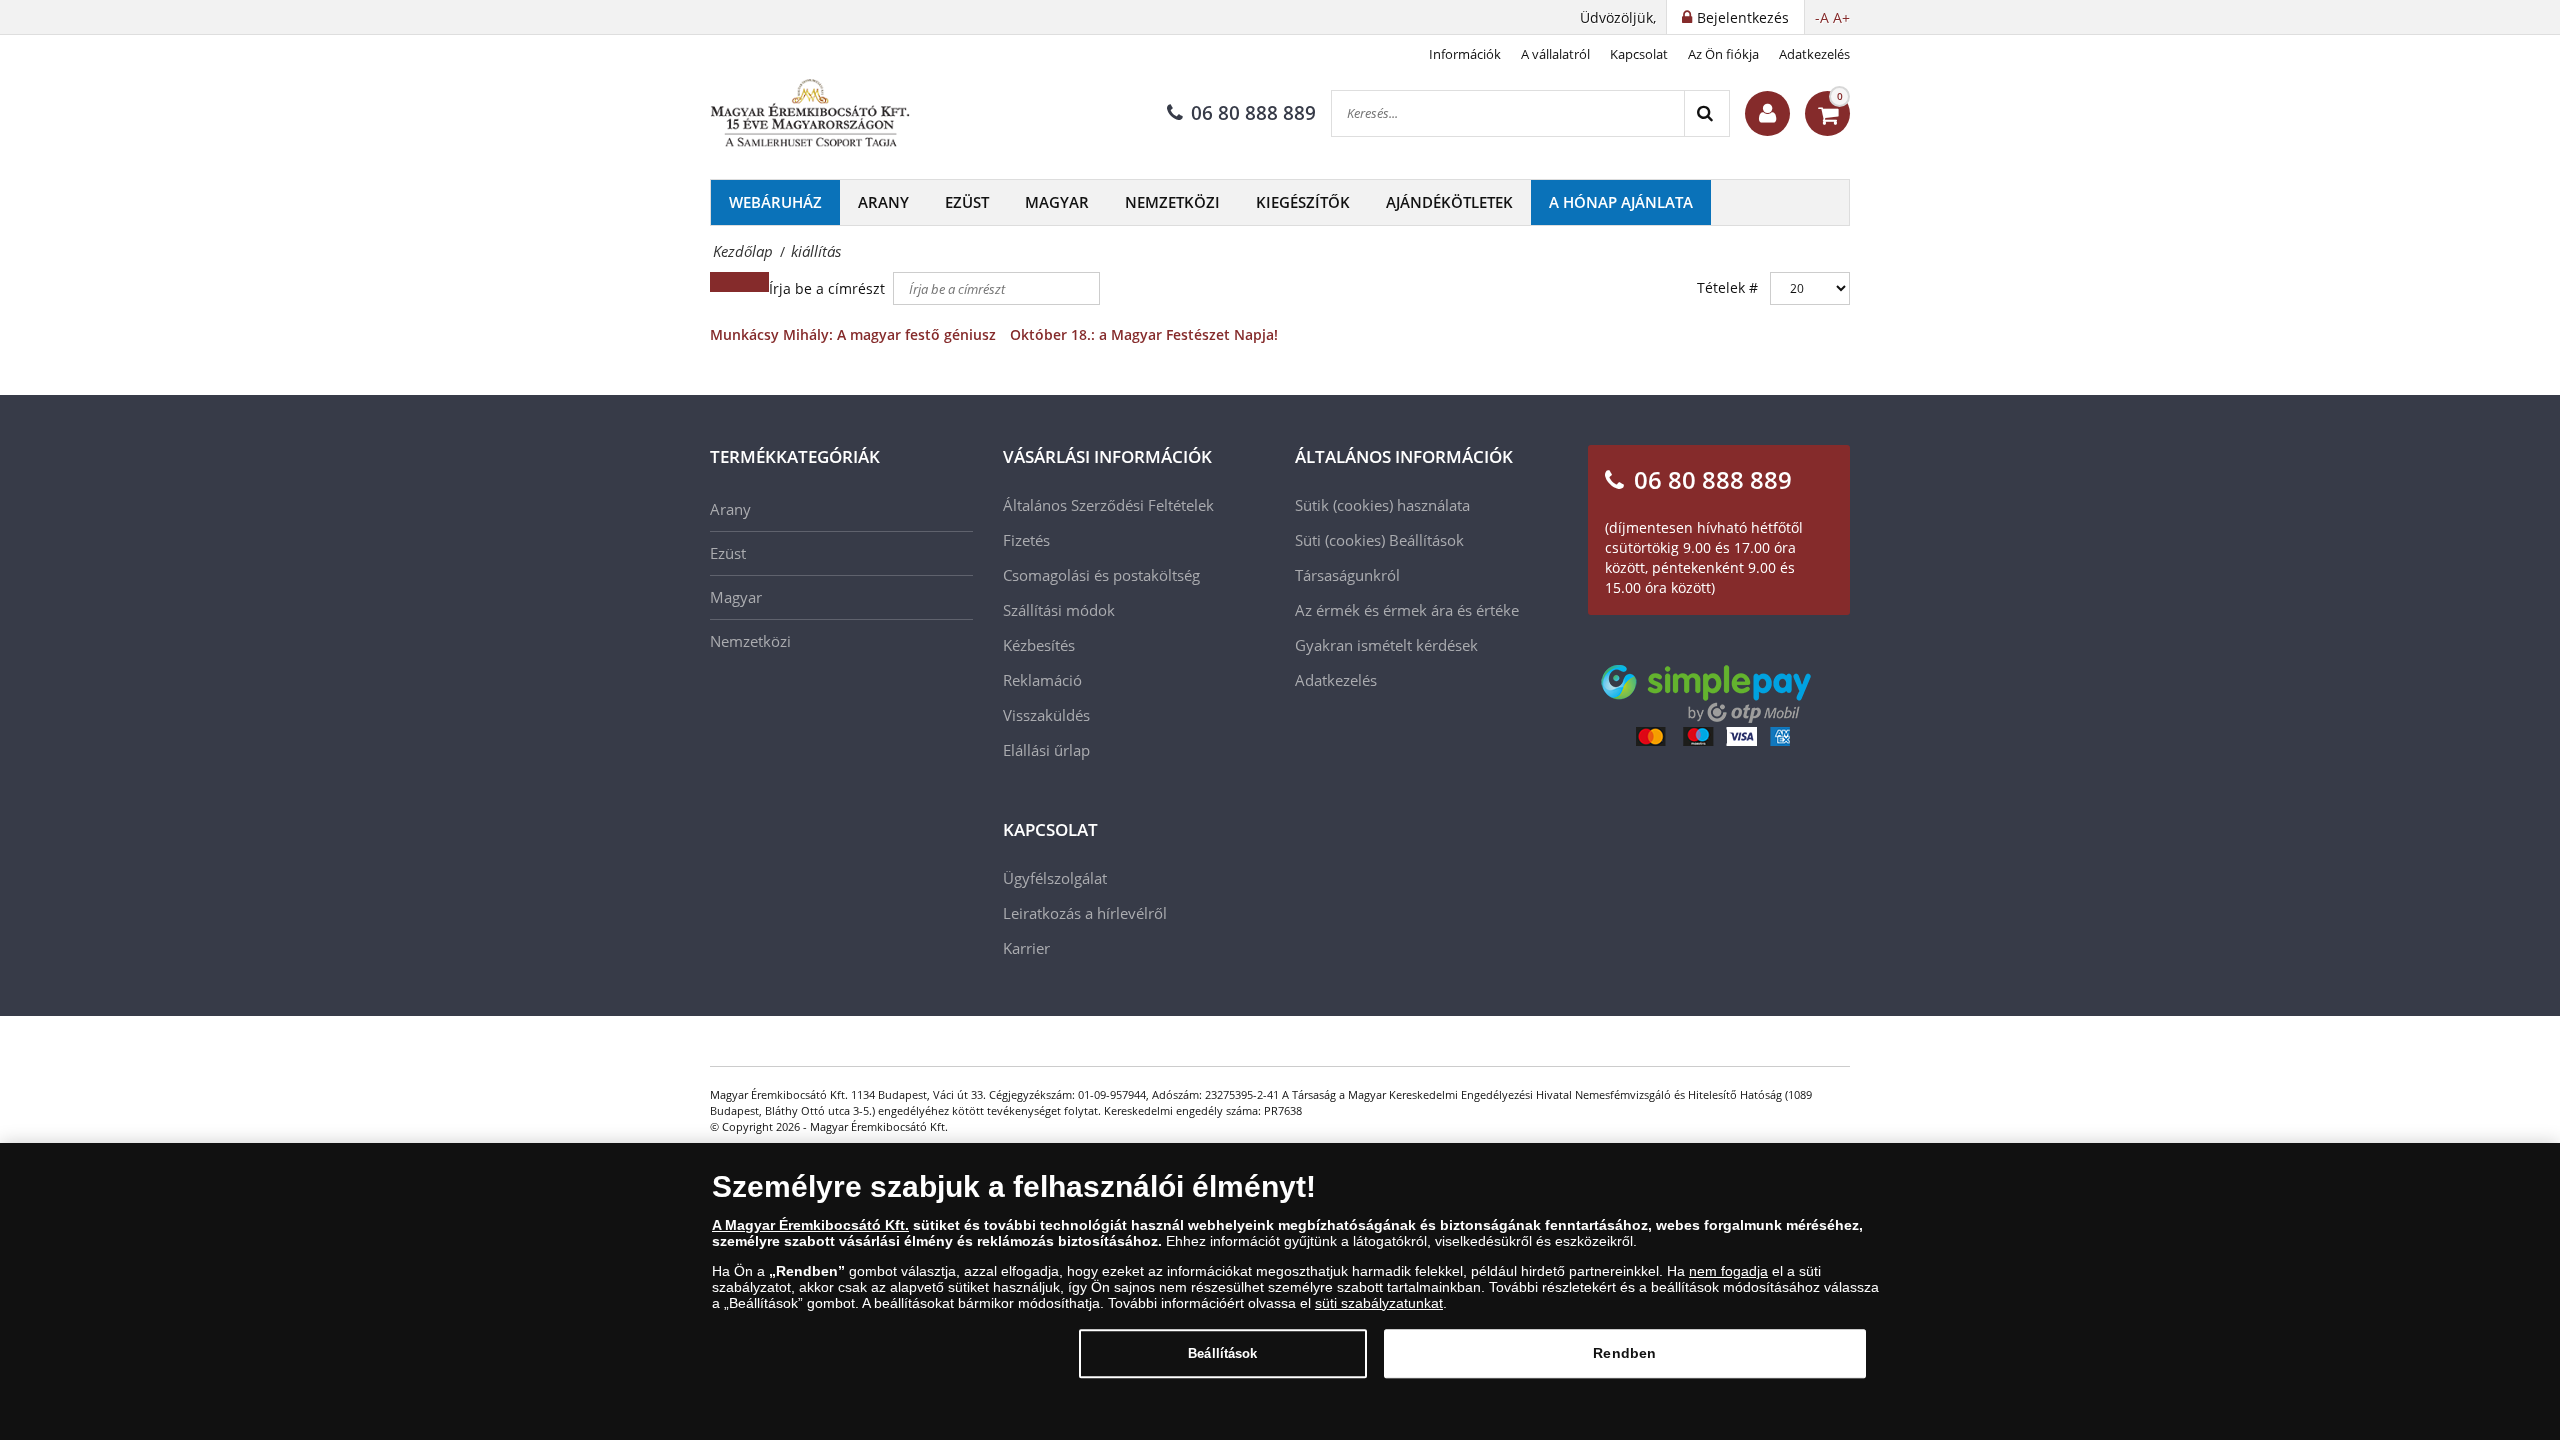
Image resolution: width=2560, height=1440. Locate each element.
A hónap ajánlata (1621, 202)
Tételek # (1727, 287)
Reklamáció (1042, 680)
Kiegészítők (1303, 202)
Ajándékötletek (1449, 202)
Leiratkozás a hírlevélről (1085, 913)
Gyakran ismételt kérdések (1386, 645)
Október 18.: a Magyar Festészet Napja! (1144, 334)
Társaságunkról (1347, 575)
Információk (1465, 54)
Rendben (1624, 1353)
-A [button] (1822, 17)
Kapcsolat (1639, 54)
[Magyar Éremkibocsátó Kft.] (810, 114)
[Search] (1706, 113)
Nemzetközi (1172, 202)
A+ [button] (1841, 17)
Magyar (1057, 202)
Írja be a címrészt (829, 288)
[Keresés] (725, 282)
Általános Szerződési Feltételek (1108, 505)
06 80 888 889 (1253, 113)
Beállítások (1222, 1353)
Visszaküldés (1046, 715)
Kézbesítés (1039, 645)
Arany (883, 202)
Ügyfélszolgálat (1055, 878)
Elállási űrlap (1046, 750)
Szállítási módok (1059, 610)
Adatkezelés (1814, 54)
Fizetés (1026, 540)
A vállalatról (1555, 54)
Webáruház (775, 202)
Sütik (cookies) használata (1382, 505)
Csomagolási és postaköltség (1101, 575)
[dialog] (1280, 1291)
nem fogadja (1728, 1271)
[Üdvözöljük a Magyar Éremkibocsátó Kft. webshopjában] (1767, 113)
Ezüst (967, 202)
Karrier (1026, 948)
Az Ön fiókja (1723, 54)
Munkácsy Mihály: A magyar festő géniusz (853, 334)
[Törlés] (754, 282)
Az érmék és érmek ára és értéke (1407, 610)
